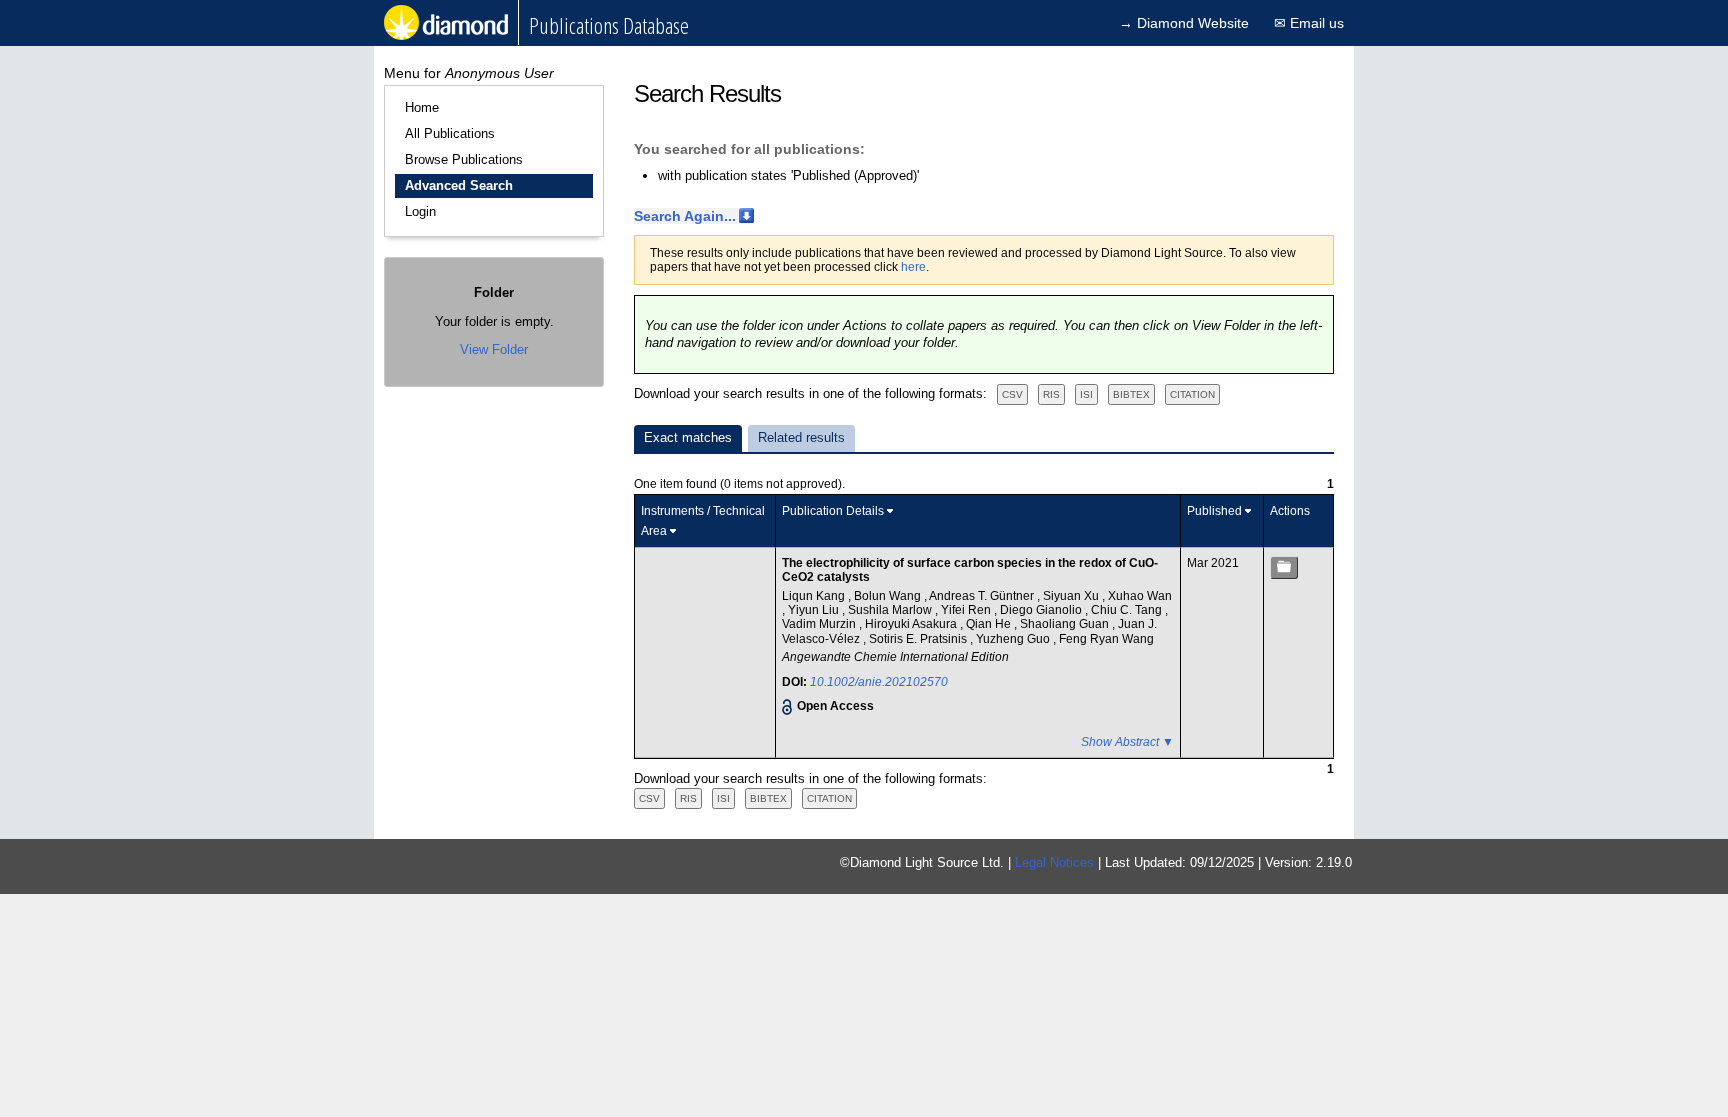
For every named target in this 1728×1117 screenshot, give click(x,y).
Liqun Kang (815, 596)
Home (422, 107)
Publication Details (833, 511)
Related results (801, 437)
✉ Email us (1309, 23)
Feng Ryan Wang (1106, 639)
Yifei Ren (967, 610)
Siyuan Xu (1072, 596)
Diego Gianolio (1042, 610)
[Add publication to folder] (1284, 567)
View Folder (494, 349)
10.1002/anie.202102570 (879, 682)
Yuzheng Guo (1014, 639)
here (913, 267)
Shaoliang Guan (1066, 624)
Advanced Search (459, 185)
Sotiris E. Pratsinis (919, 639)
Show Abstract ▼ (1127, 742)
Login (420, 211)
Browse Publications (464, 159)
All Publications (450, 133)
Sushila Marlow (891, 610)
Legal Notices (1054, 862)
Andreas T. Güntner (983, 596)
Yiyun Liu (815, 610)
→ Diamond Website (1184, 23)
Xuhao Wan (1140, 596)
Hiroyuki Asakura (912, 624)
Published (1214, 511)
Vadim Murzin (820, 624)
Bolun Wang (889, 596)
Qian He (990, 624)
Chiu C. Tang (1128, 610)
